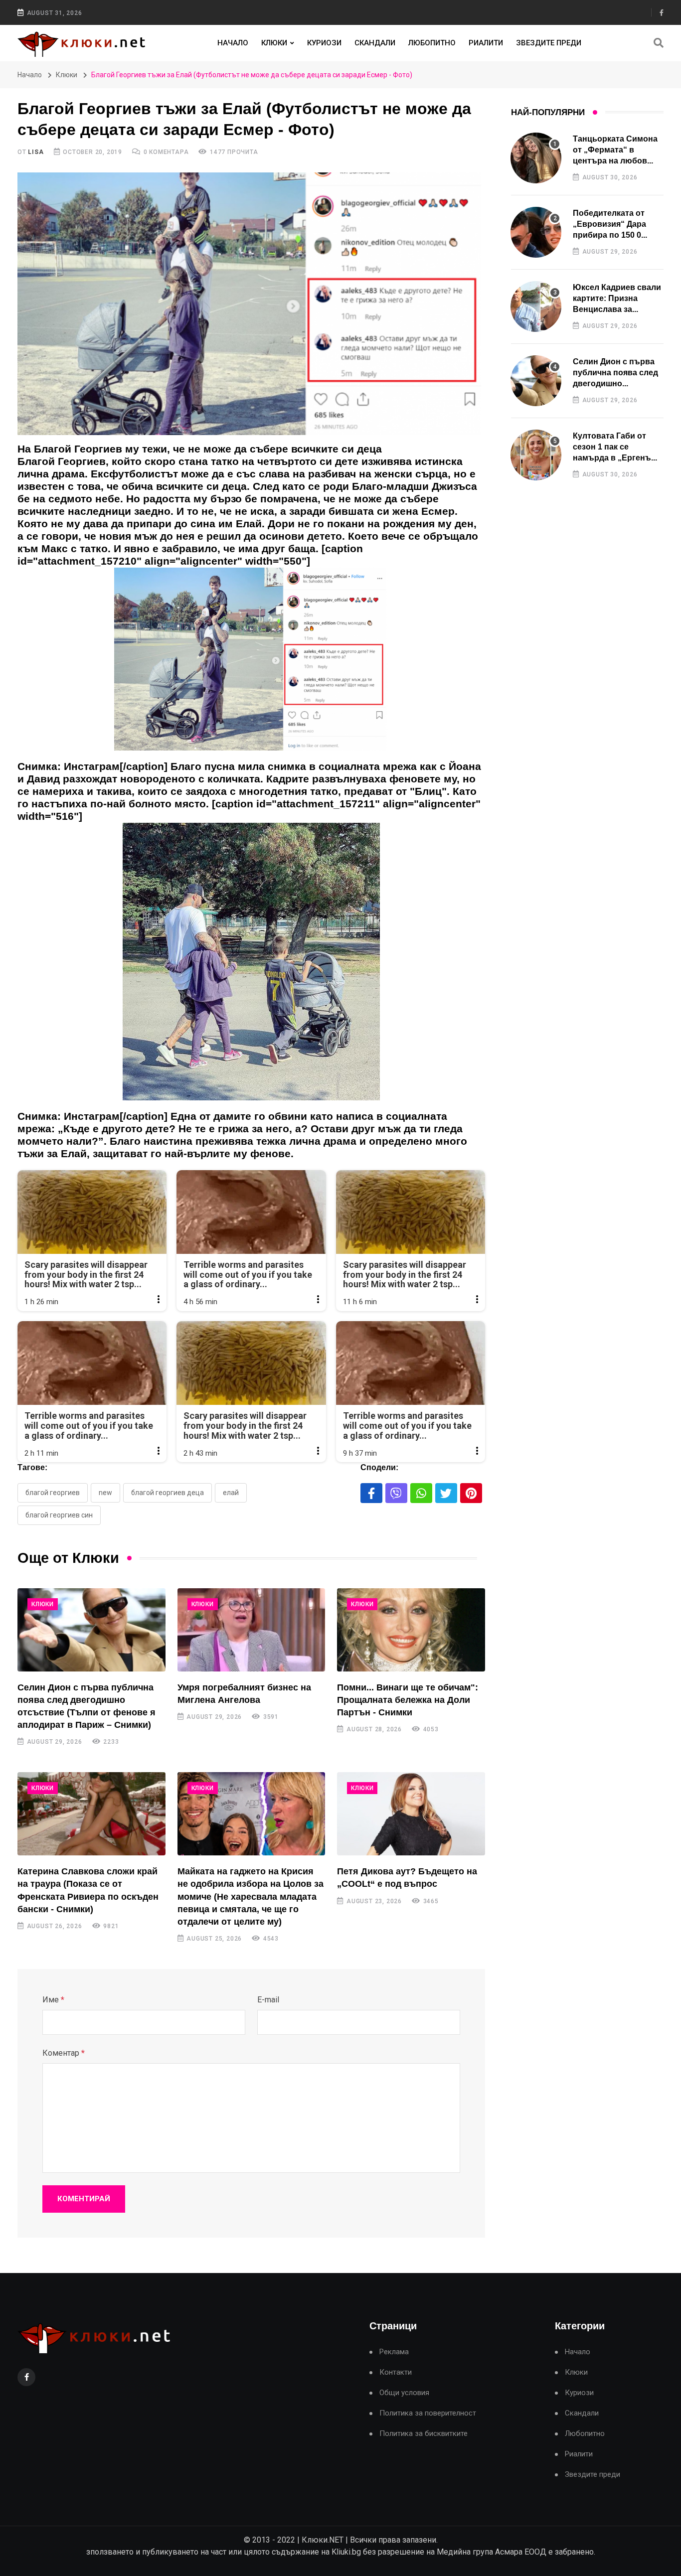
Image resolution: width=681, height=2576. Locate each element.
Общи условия (404, 2393)
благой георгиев (53, 1493)
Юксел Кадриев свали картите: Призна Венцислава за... (617, 299)
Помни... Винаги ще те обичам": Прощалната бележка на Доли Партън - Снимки (408, 1700)
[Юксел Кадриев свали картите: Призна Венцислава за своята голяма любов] (536, 306)
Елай (231, 1493)
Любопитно (432, 43)
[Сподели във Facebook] (371, 1493)
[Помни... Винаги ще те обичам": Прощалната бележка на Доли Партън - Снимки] (411, 1630)
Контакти (396, 2372)
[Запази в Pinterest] (471, 1493)
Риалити (486, 43)
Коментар (64, 2053)
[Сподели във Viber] (396, 1493)
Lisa (36, 152)
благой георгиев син (59, 1515)
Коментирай (84, 2199)
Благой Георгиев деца (168, 1493)
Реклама (394, 2352)
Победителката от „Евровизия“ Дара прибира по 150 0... (610, 224)
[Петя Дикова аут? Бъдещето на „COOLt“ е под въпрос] (411, 1814)
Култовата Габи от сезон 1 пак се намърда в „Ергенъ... (615, 447)
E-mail (268, 2000)
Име (53, 2000)
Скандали (375, 43)
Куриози (324, 43)
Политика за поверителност (428, 2413)
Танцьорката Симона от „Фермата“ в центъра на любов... (615, 150)
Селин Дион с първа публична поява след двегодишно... (615, 373)
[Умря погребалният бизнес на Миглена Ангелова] (252, 1630)
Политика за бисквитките (424, 2434)
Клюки (274, 43)
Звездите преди (549, 43)
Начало (233, 43)
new (105, 1493)
